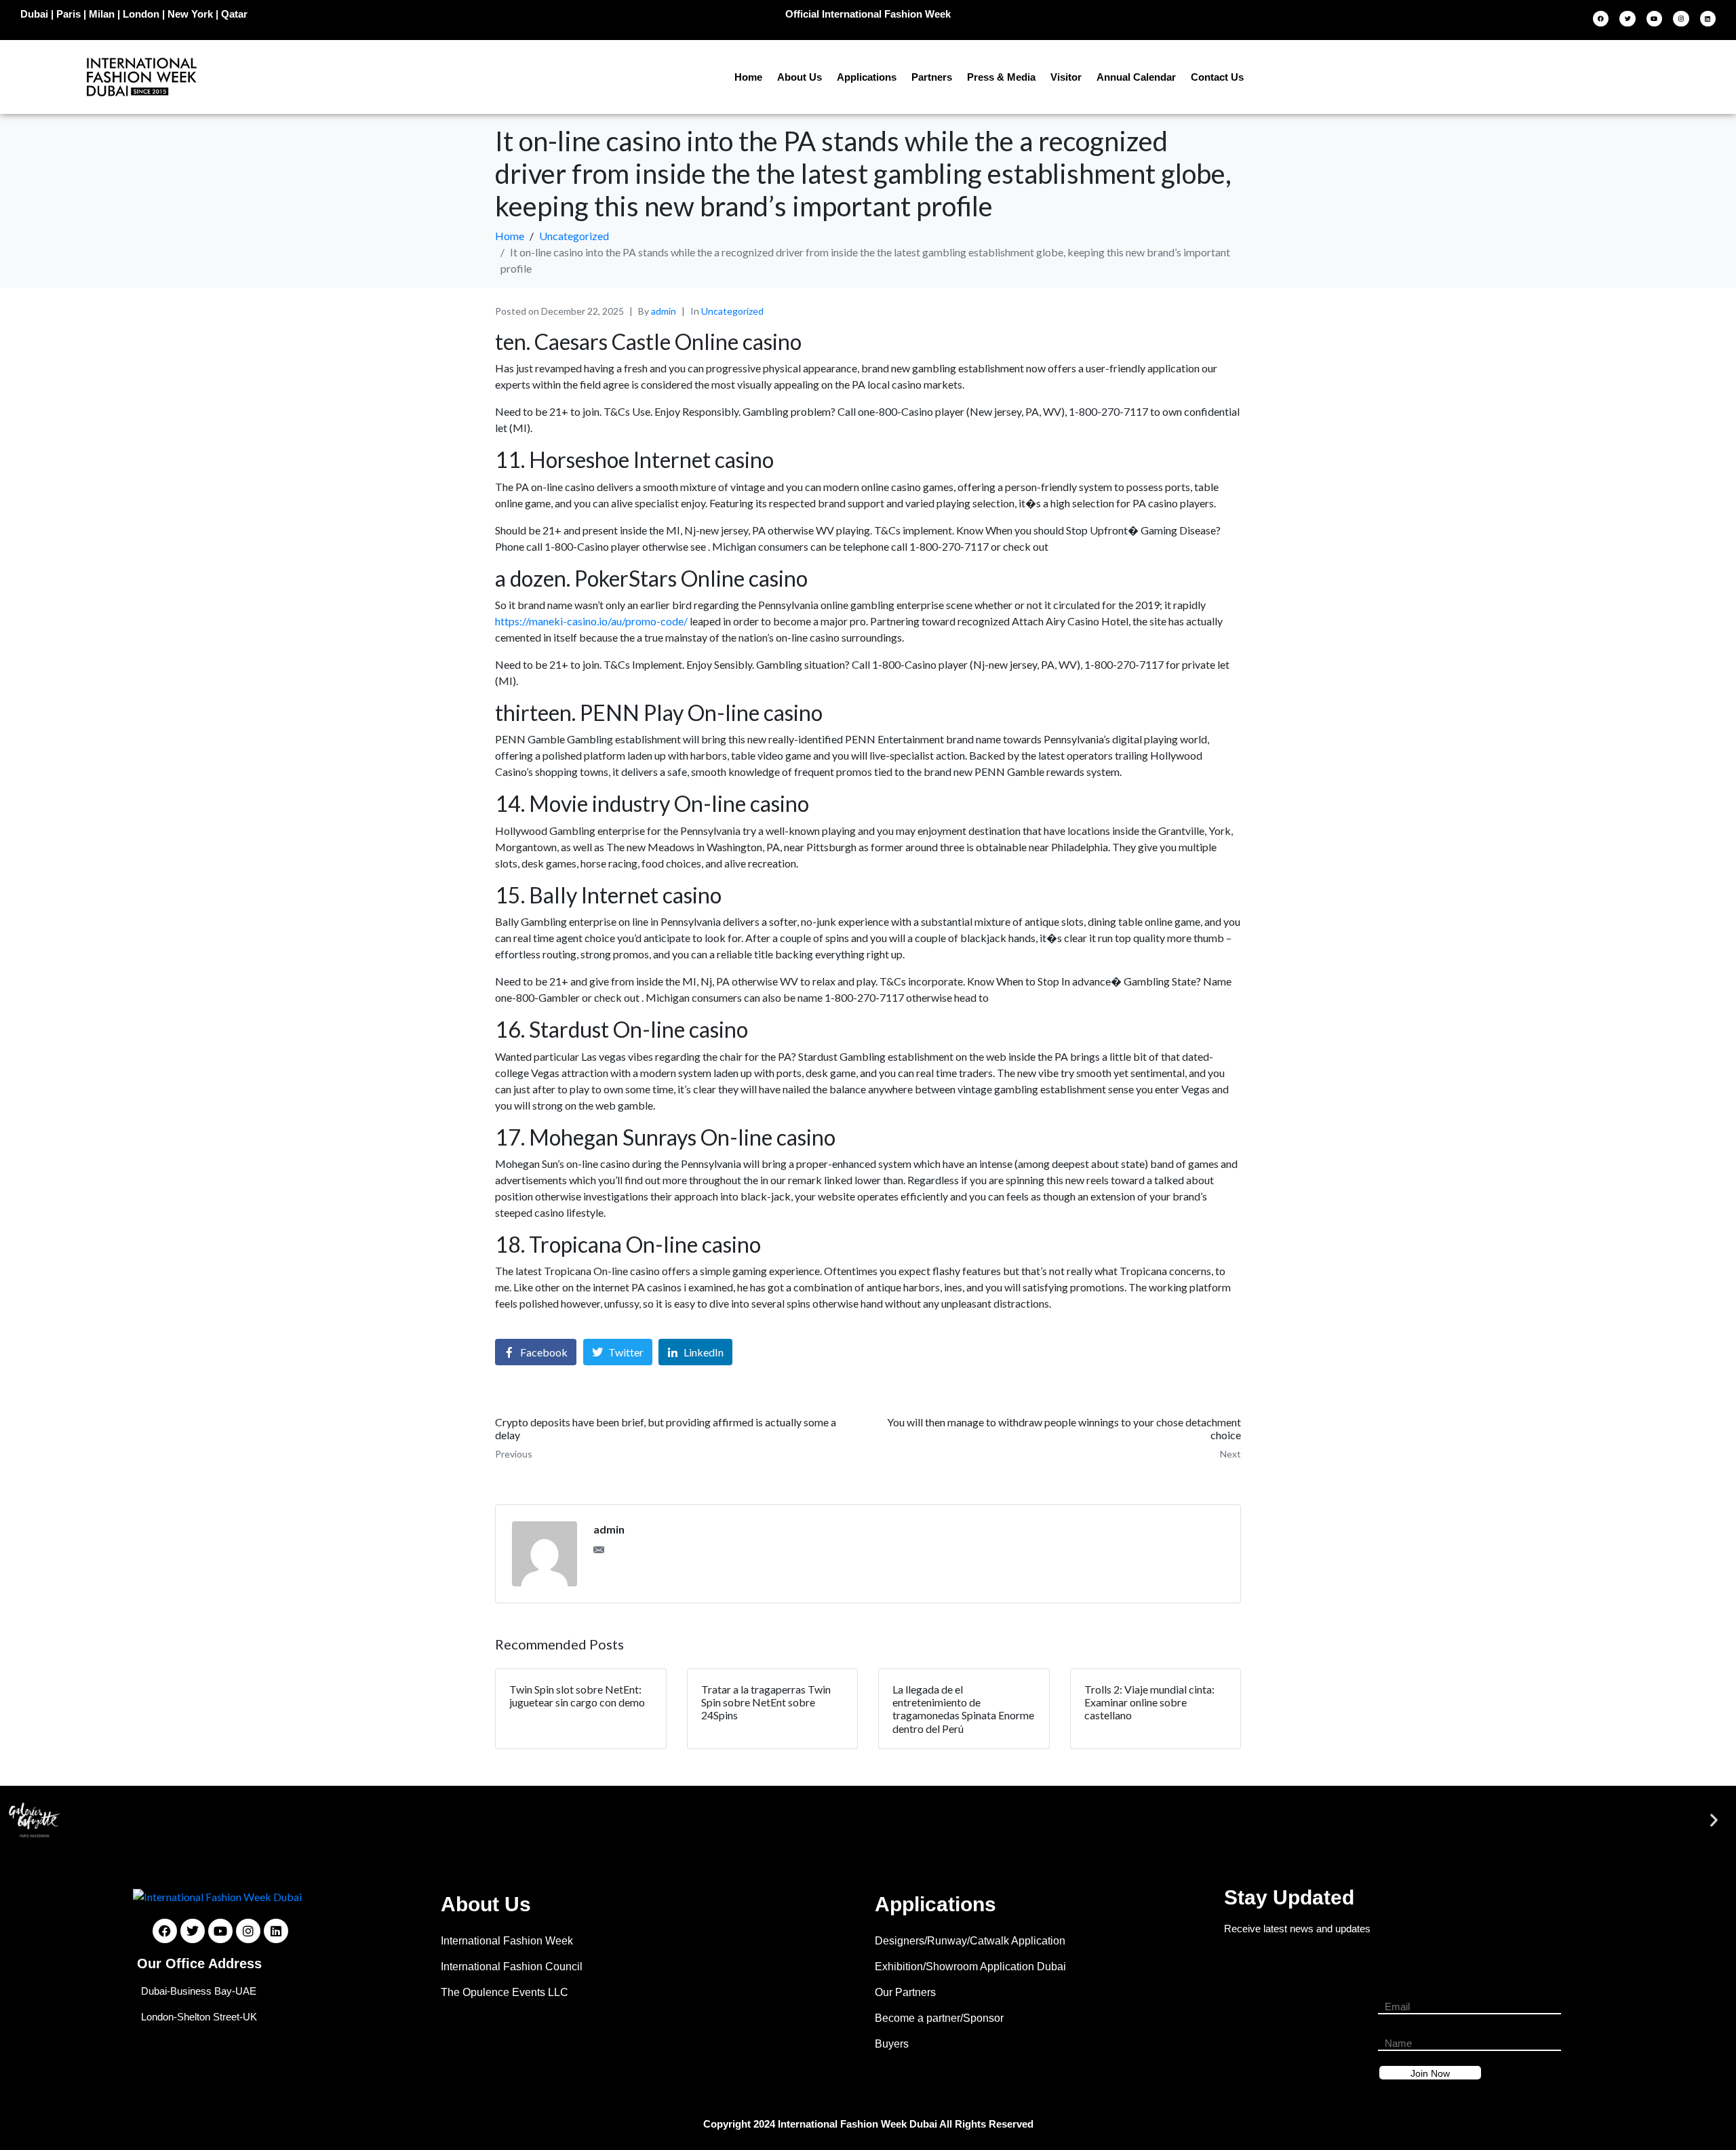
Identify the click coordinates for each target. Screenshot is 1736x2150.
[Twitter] (1627, 19)
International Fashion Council (512, 1967)
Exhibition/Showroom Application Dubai (970, 1967)
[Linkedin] (1708, 19)
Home (748, 77)
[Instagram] (1681, 19)
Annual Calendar (1136, 77)
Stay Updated (1289, 1897)
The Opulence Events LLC (505, 1992)
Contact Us (1217, 77)
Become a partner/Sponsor (939, 2018)
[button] (22, 1819)
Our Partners (905, 1992)
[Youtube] (1654, 19)
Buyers (892, 2044)
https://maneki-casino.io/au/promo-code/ (591, 621)
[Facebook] (1601, 19)
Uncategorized (732, 311)
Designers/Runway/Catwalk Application (970, 1941)
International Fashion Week (507, 1941)
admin (664, 311)
